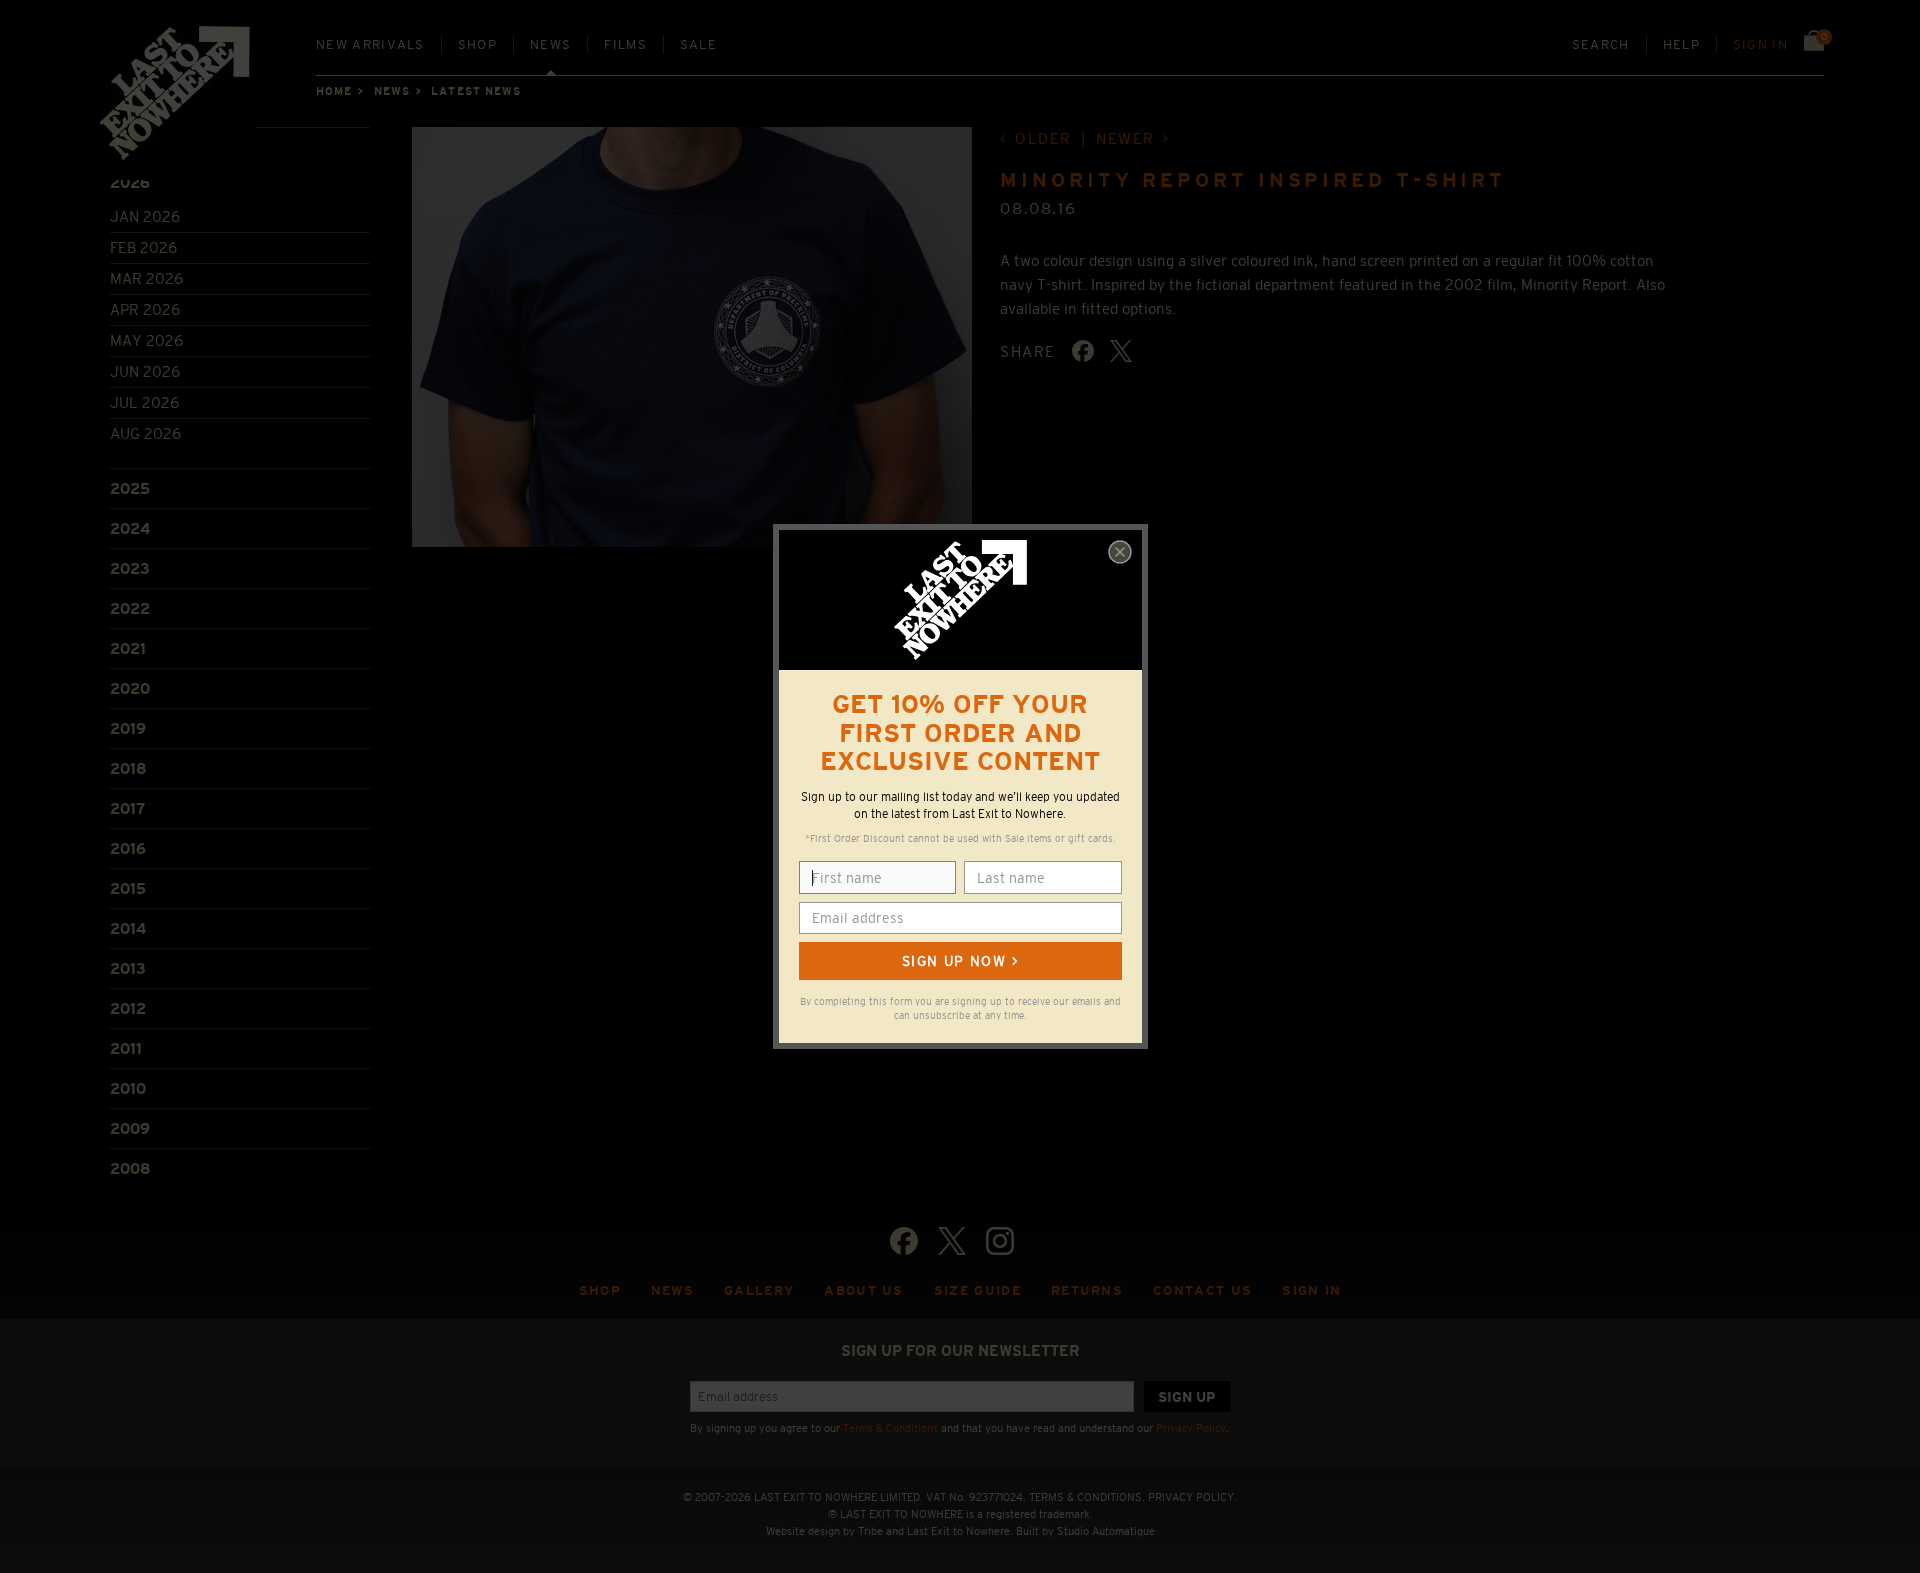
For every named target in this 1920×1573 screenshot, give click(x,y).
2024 (130, 528)
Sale (698, 44)
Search (1601, 44)
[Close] (1120, 552)
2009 (130, 1128)
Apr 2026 (145, 309)
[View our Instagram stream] (1000, 1241)
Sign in (1760, 44)
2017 (127, 808)
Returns (1087, 1290)
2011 (126, 1048)
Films (625, 44)
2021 (128, 648)
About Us (864, 1290)
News (550, 44)
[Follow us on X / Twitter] (952, 1241)
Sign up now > (960, 961)
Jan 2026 (145, 216)
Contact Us (1202, 1290)
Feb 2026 (143, 247)
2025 (130, 488)
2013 (128, 968)
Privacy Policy (1191, 1428)
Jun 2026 (145, 371)
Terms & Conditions (890, 1428)
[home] (176, 100)
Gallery (759, 1290)
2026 (130, 182)
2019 (128, 728)
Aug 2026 (145, 433)
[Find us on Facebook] (904, 1241)
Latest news (476, 91)
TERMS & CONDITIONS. (1087, 1497)
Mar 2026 (146, 278)
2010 (128, 1088)
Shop (477, 44)
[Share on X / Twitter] (1121, 351)
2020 (130, 688)
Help (1681, 44)
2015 (128, 888)
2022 (130, 608)
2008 (130, 1168)
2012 (128, 1008)
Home (334, 91)
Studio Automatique (1106, 1531)
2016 (128, 848)
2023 (130, 568)
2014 (128, 928)
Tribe (870, 1531)
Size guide (977, 1290)
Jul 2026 (144, 402)
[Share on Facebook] (1083, 351)
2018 (128, 768)
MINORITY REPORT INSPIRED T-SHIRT (1253, 180)
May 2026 (146, 340)
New (370, 44)
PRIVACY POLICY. (1192, 1497)
